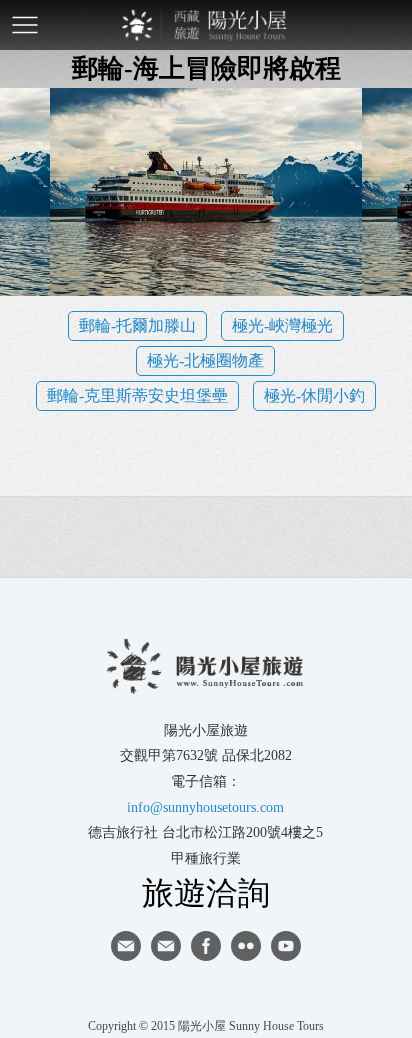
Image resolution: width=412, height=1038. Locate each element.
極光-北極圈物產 (205, 360)
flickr (246, 946)
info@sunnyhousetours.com (205, 807)
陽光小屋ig (166, 946)
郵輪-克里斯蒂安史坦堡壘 (137, 395)
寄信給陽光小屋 (126, 946)
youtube (286, 946)
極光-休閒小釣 (314, 395)
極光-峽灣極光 (282, 325)
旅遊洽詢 (206, 892)
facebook (206, 946)
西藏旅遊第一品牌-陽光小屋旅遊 (206, 25)
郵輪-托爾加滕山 (137, 325)
